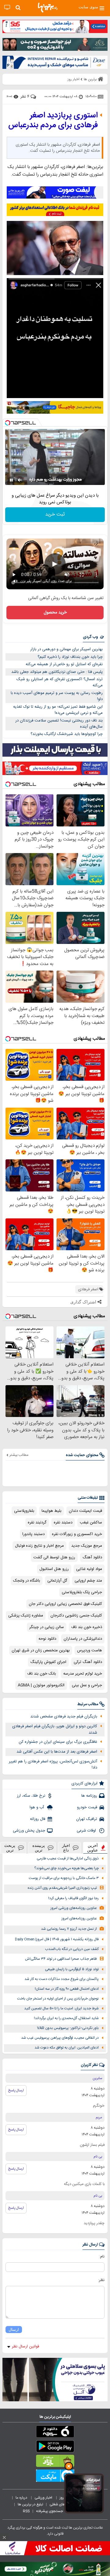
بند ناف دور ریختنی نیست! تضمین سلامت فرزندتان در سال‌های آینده (59, 724)
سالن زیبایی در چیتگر (47, 1627)
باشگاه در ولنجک (27, 1581)
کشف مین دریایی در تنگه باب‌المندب (72, 1949)
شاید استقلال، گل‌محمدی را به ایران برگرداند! (66, 2018)
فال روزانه (38, 1819)
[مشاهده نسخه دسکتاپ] (7, 7)
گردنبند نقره (37, 1523)
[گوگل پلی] (55, 2447)
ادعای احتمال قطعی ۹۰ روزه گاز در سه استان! (67, 1989)
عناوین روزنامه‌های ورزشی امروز (74, 1908)
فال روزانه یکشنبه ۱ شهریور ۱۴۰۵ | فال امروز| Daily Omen (57, 1939)
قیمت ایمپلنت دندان (85, 1511)
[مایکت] (55, 2477)
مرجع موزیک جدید (87, 1546)
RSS (26, 2511)
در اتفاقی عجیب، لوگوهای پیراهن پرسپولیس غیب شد (60, 2038)
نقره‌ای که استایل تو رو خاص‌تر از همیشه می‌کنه (64, 664)
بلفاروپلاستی (24, 1511)
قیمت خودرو (87, 1807)
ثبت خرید (55, 514)
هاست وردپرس (90, 1650)
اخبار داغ (66, 1848)
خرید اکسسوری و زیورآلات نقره (77, 1534)
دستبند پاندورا (33, 1534)
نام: (102, 2257)
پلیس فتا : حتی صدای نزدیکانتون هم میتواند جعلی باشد (57, 672)
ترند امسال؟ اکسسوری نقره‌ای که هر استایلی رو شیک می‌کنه (60, 682)
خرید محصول (55, 613)
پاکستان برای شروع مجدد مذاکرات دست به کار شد (62, 1979)
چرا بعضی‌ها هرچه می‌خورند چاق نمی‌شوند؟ (66, 1868)
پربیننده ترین (39, 1848)
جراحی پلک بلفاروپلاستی (82, 1592)
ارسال (14, 2330)
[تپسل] (8, 423)
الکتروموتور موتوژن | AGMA (41, 1685)
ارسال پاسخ (16, 2090)
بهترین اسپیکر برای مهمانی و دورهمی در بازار (66, 649)
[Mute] (20, 480)
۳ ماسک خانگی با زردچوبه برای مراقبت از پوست (64, 1878)
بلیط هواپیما (51, 1511)
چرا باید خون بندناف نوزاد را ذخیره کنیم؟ (70, 657)
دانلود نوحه (47, 1639)
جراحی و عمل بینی (87, 1685)
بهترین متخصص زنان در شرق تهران (41, 1650)
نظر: (101, 2280)
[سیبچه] (55, 2433)
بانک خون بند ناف (42, 1674)
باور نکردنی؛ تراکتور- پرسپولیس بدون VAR (68, 2028)
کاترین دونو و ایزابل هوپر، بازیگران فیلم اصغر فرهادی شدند (55, 1730)
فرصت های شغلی (62, 2504)
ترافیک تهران (87, 1819)
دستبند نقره (63, 1523)
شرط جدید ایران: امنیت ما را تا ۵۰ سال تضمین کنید (61, 2009)
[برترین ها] (48, 8)
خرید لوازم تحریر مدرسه (83, 1674)
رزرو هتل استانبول (54, 1569)
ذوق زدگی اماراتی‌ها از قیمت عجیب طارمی (68, 1859)
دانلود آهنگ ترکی (88, 1662)
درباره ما (22, 2498)
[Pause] (11, 480)
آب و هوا (37, 1807)
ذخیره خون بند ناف (87, 1627)
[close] (4, 2537)
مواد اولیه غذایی (89, 1569)
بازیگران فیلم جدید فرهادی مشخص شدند (64, 1717)
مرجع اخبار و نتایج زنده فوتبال (39, 1546)
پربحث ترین (10, 1848)
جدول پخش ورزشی (29, 1831)
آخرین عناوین (93, 1848)
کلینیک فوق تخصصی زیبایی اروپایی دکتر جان (65, 1604)
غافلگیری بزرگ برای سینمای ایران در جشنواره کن (58, 1742)
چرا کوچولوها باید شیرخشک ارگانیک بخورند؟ (67, 734)
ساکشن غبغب (91, 1523)
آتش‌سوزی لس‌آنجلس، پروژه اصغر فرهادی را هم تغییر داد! (53, 1765)
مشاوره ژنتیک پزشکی (26, 1616)
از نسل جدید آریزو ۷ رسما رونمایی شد (69, 1929)
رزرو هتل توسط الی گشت (54, 1557)
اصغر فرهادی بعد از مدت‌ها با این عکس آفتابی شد (57, 1752)
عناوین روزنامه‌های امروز (79, 1919)
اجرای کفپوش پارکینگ (48, 1662)
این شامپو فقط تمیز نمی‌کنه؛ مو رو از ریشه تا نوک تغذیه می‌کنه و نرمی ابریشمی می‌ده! (58, 710)
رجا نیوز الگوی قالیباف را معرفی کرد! (73, 1898)
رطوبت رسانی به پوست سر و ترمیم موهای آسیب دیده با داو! (57, 696)
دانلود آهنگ (92, 1557)
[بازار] (55, 2462)
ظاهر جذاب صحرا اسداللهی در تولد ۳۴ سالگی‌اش (61, 1959)
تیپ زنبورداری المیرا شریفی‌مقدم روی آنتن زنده (62, 1888)
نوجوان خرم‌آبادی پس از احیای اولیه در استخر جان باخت (58, 1999)
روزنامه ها (89, 1796)
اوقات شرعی (87, 1831)
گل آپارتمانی (57, 1581)
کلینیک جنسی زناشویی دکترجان (76, 1616)
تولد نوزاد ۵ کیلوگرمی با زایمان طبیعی (72, 1969)
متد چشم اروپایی (88, 1581)
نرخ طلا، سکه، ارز (31, 1796)
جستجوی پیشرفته (50, 2511)
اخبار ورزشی (44, 2498)
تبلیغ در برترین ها (30, 2504)
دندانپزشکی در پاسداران (83, 1639)
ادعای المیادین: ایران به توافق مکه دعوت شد (67, 2048)
